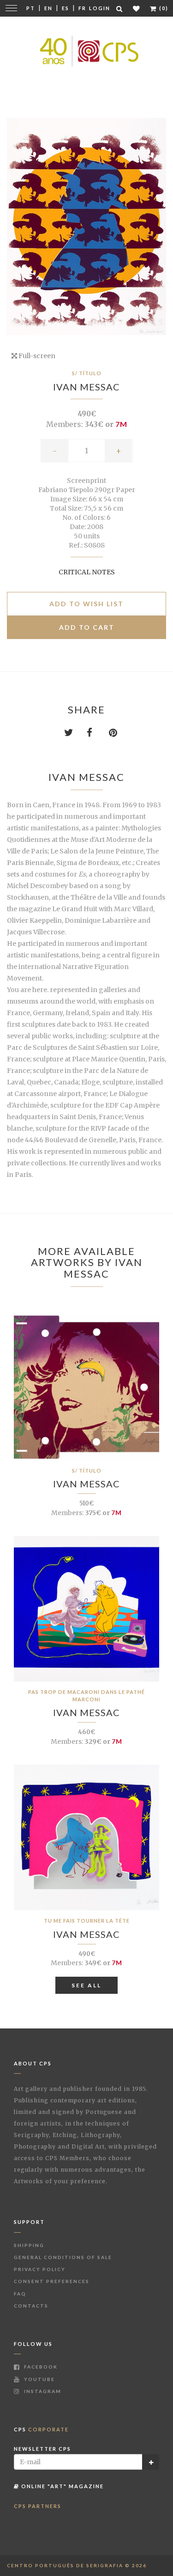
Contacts (31, 2306)
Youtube (39, 2379)
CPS (41, 2429)
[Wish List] (137, 9)
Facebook (40, 2367)
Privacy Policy (40, 2269)
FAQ (20, 2294)
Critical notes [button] (87, 572)
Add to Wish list (86, 604)
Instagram (42, 2391)
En (48, 8)
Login (100, 8)
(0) (163, 8)
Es (66, 8)
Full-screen (36, 356)
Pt (31, 8)
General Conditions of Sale (63, 2257)
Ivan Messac (86, 387)
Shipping (29, 2245)
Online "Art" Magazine (62, 2486)
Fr (82, 8)
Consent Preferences (52, 2281)
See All (86, 1985)
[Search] (120, 9)
